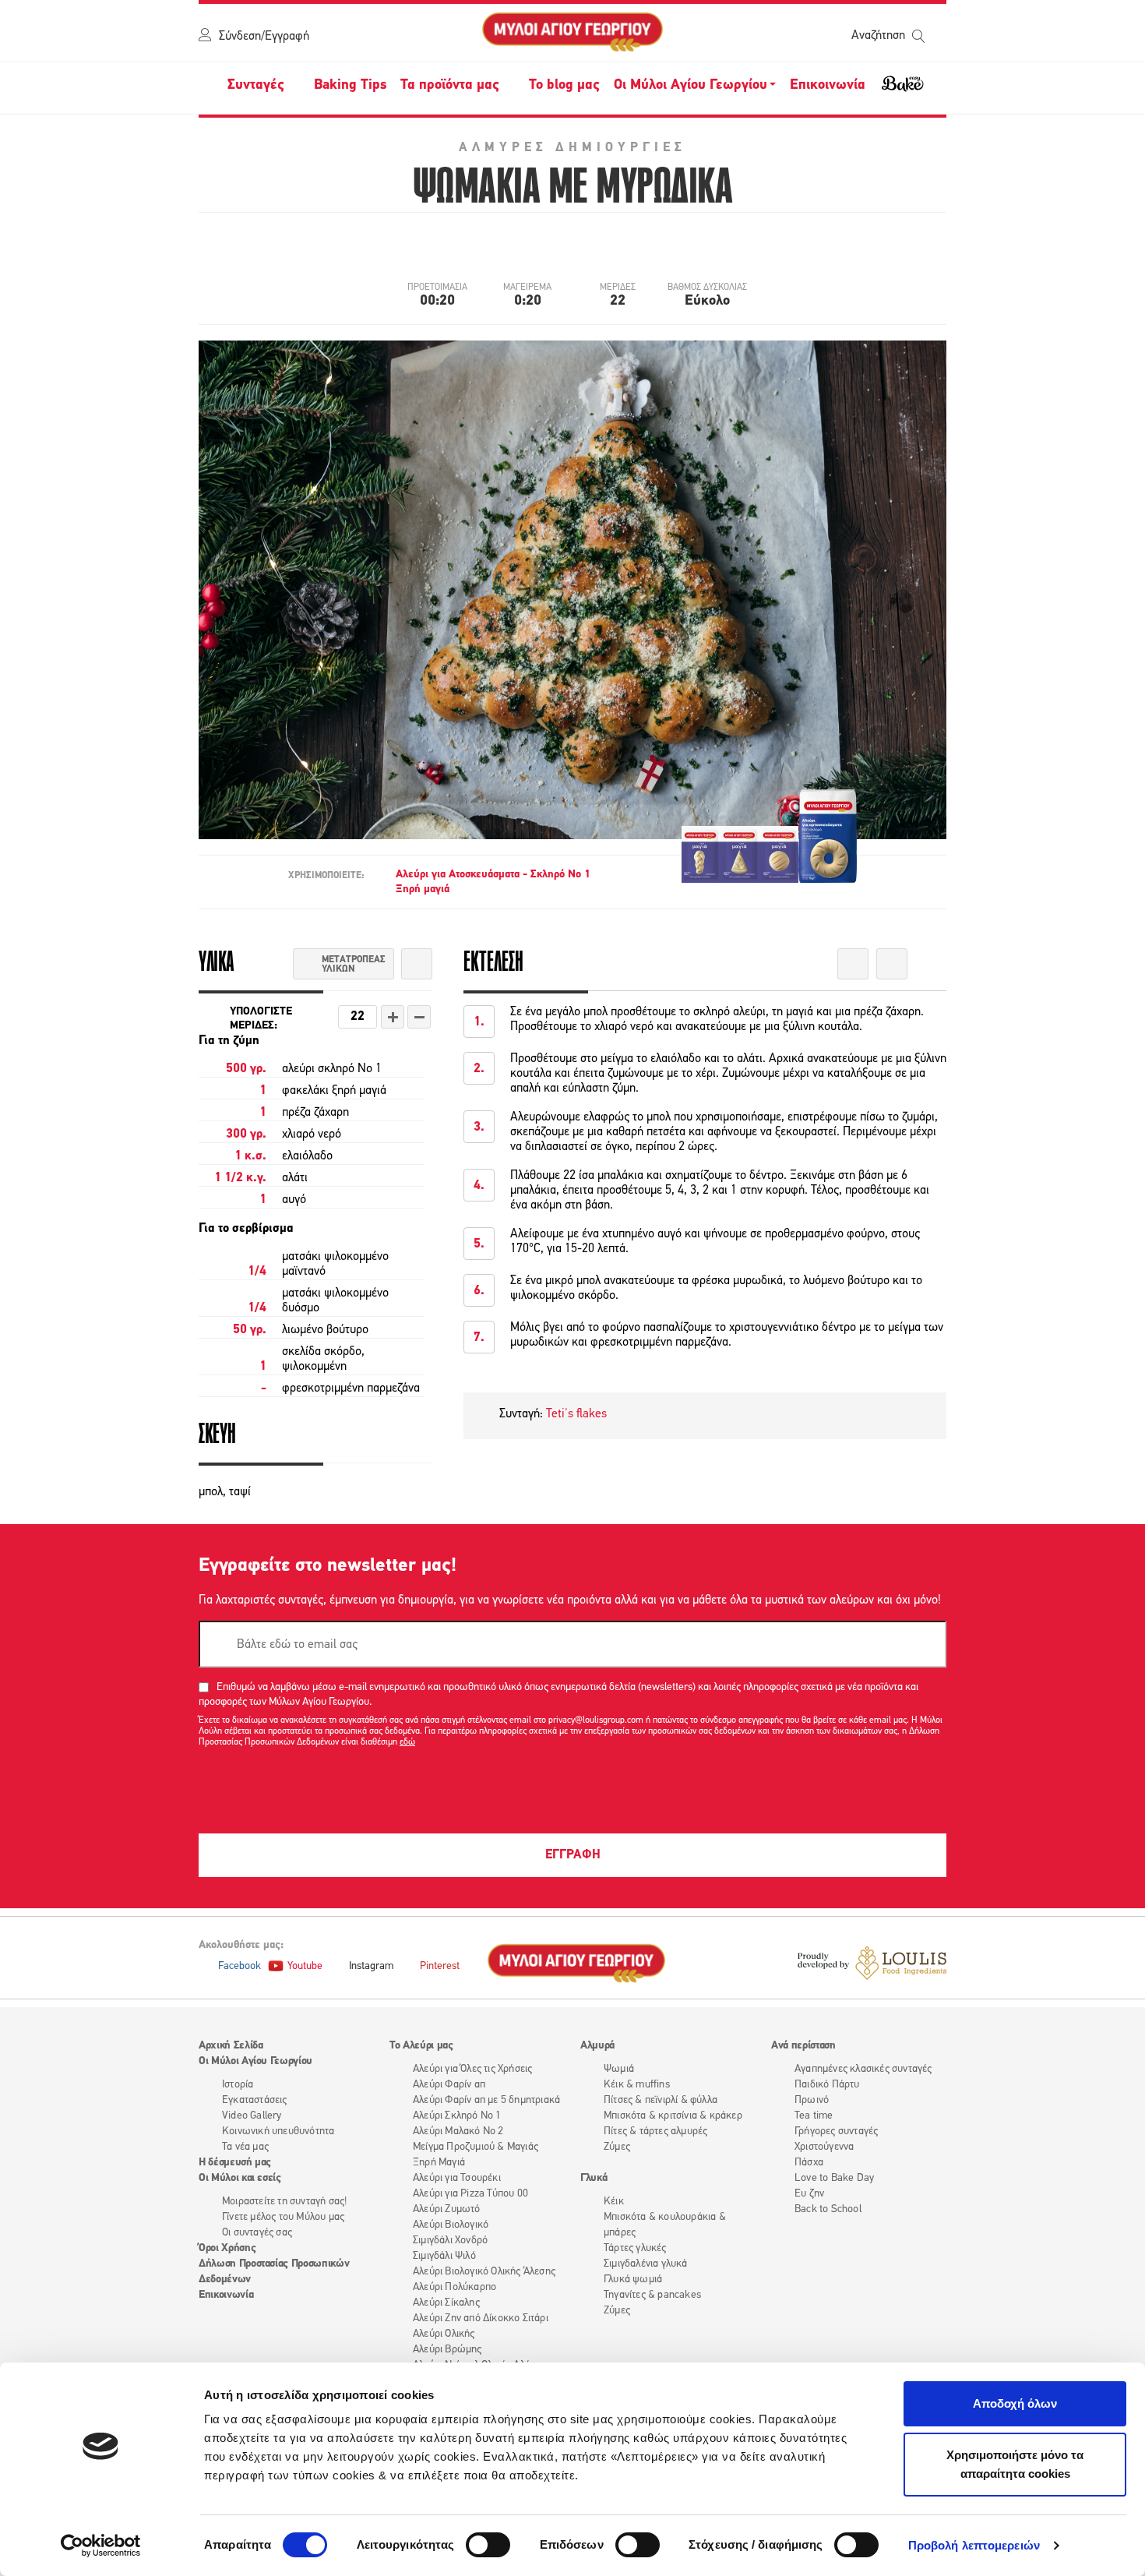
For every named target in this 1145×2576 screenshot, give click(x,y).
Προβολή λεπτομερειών (974, 2545)
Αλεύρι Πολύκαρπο (454, 2287)
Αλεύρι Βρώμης (447, 2350)
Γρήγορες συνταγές (836, 2131)
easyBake (903, 90)
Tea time (814, 2116)
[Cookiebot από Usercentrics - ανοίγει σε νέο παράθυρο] (101, 2546)
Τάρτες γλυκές (635, 2248)
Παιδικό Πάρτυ (827, 2085)
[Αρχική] (572, 33)
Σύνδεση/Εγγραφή (264, 37)
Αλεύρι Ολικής (444, 2334)
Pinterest (440, 1966)
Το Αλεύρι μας (421, 2046)
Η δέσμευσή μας (235, 2163)
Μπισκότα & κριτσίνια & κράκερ (673, 2116)
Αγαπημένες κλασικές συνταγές (863, 2069)
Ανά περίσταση (803, 2046)
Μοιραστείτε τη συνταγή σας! (284, 2202)
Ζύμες (617, 2147)
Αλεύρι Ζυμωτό (447, 2209)
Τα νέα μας (245, 2147)
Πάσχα (809, 2163)
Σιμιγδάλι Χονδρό (450, 2241)
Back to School (828, 2209)
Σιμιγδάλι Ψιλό (444, 2256)
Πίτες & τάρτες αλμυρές (655, 2131)
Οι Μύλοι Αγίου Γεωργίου (255, 2061)
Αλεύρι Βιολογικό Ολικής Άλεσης (484, 2272)
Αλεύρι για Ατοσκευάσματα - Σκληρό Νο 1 (493, 875)
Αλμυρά (597, 2046)
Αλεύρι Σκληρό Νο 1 (457, 2116)
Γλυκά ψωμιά (633, 2280)
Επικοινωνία (828, 86)
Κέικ (614, 2202)
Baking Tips (350, 86)
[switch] (488, 2545)
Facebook (240, 1966)
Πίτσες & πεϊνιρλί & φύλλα (661, 2100)
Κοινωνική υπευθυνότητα (278, 2131)
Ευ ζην (809, 2194)
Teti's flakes (576, 1414)
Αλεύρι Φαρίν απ (449, 2085)
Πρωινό (812, 2100)
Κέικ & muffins (637, 2085)
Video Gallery (252, 2116)
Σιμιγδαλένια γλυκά (646, 2264)
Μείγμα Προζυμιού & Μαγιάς (476, 2147)
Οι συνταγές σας (257, 2233)
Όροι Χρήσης (227, 2248)
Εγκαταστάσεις (255, 2100)
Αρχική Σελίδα (231, 2046)
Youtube (305, 1966)
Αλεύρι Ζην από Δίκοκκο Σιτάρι (481, 2318)
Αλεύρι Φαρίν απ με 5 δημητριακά (486, 2100)
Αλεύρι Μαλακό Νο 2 (458, 2131)
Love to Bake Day (834, 2178)
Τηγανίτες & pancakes (652, 2295)
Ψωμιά (619, 2069)
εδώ (407, 1742)
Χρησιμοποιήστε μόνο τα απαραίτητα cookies (1015, 2464)
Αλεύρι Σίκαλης (446, 2303)
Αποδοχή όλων (1015, 2403)
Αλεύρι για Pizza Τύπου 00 (470, 2194)
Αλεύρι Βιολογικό (451, 2225)
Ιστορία (238, 2085)
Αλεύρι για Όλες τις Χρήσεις (472, 2069)
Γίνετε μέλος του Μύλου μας (283, 2217)
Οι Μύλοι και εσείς (240, 2178)
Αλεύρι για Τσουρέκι (457, 2178)
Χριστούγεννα (824, 2147)
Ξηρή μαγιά (423, 889)
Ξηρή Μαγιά (439, 2163)
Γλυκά (594, 2178)
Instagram (371, 1966)
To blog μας (564, 86)
